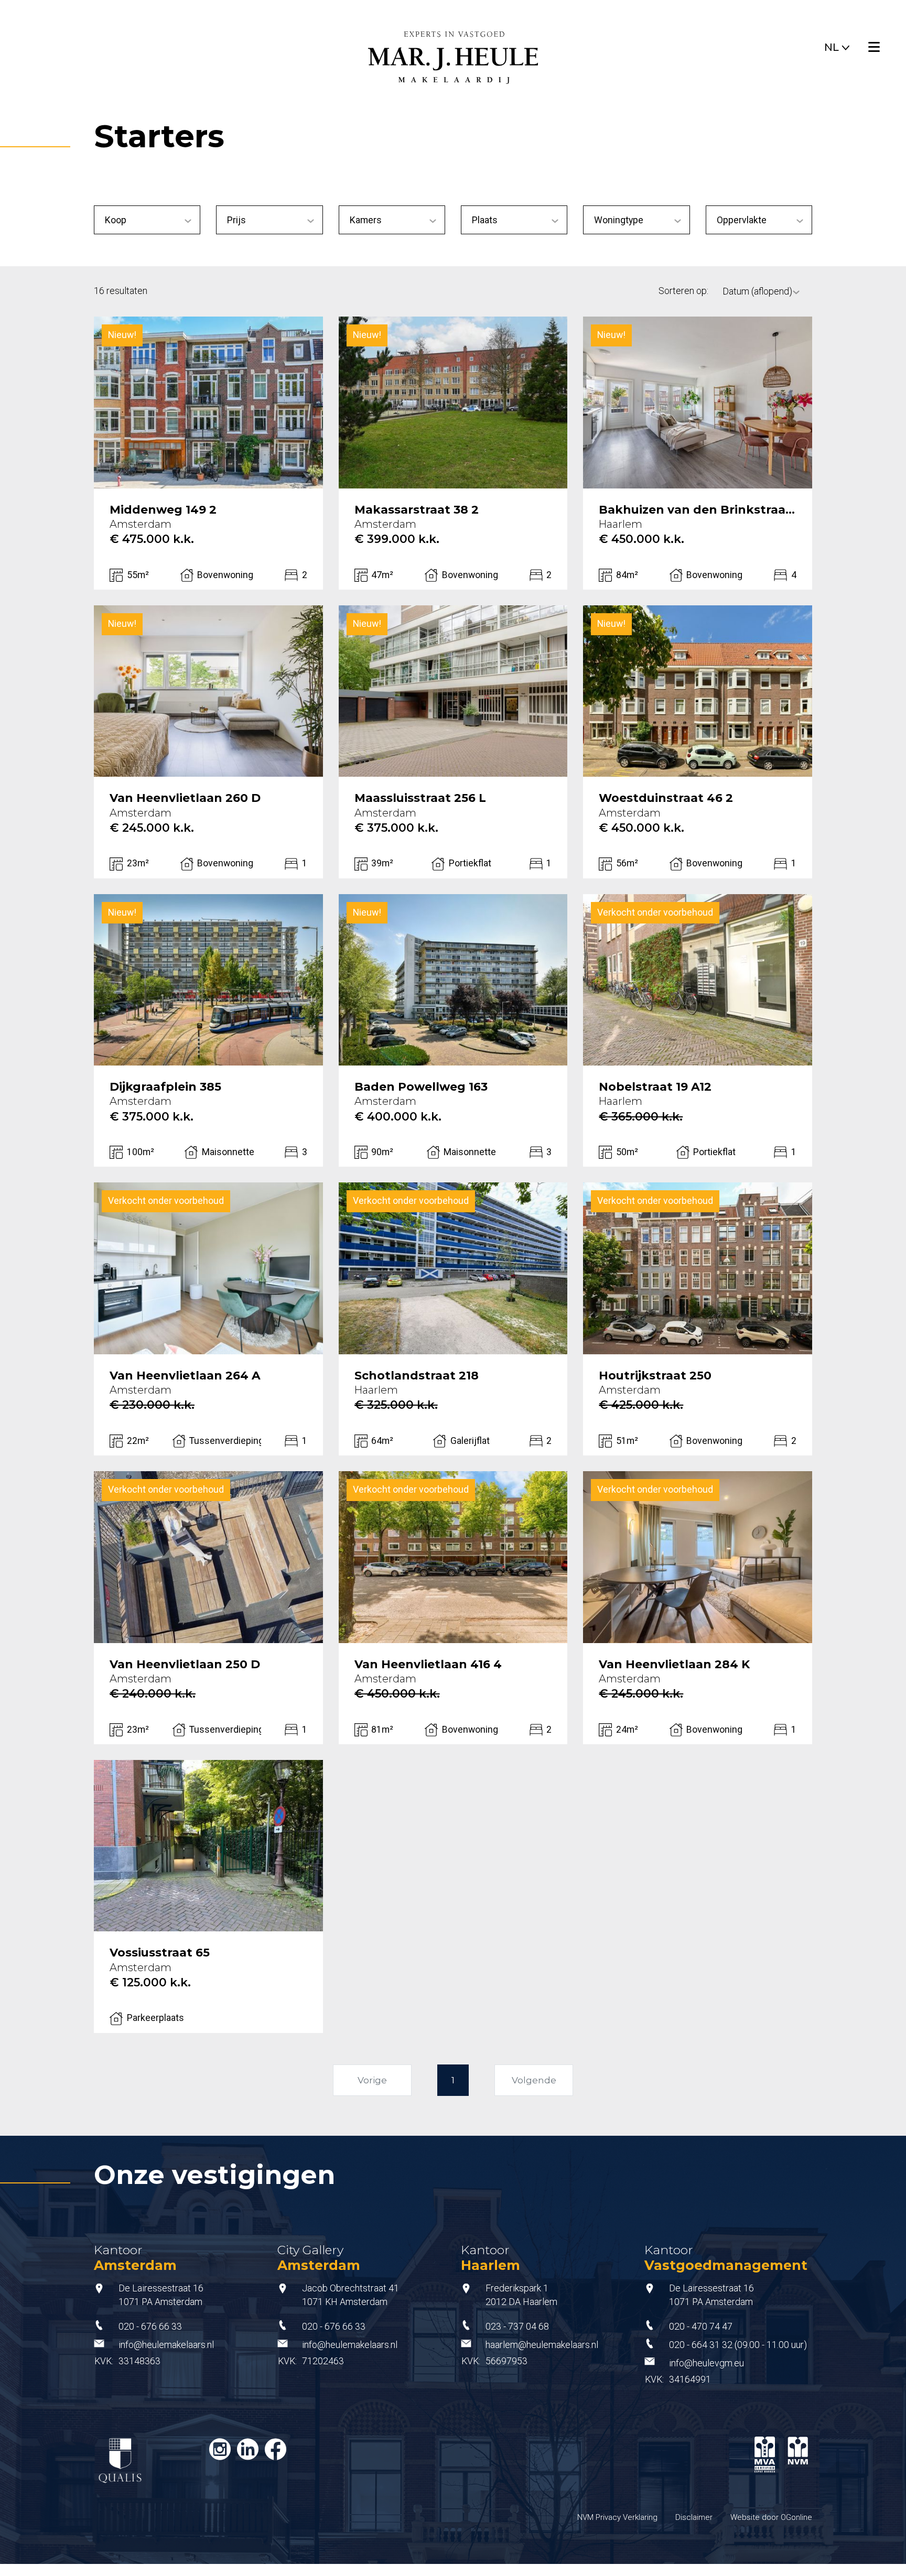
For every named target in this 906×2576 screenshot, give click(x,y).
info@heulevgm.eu (707, 2363)
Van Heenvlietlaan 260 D (185, 798)
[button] (837, 45)
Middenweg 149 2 (163, 510)
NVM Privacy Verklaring (617, 2517)
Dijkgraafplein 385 (165, 1087)
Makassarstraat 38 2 (417, 510)
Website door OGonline (771, 2517)
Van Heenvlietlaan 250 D (185, 1665)
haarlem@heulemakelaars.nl (542, 2345)
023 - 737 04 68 (517, 2327)
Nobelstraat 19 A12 (655, 1087)
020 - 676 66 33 (150, 2327)
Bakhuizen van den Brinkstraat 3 (698, 510)
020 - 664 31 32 (701, 2345)
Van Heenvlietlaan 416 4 (428, 1665)
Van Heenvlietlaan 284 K (674, 1665)
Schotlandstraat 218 (417, 1376)
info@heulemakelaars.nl (166, 2345)
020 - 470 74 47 (701, 2327)
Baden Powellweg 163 (421, 1087)
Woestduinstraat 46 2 (666, 798)
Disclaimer (694, 2517)
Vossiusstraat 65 (160, 1953)
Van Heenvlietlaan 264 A (185, 1376)
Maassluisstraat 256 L (420, 798)
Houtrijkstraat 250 (655, 1376)
